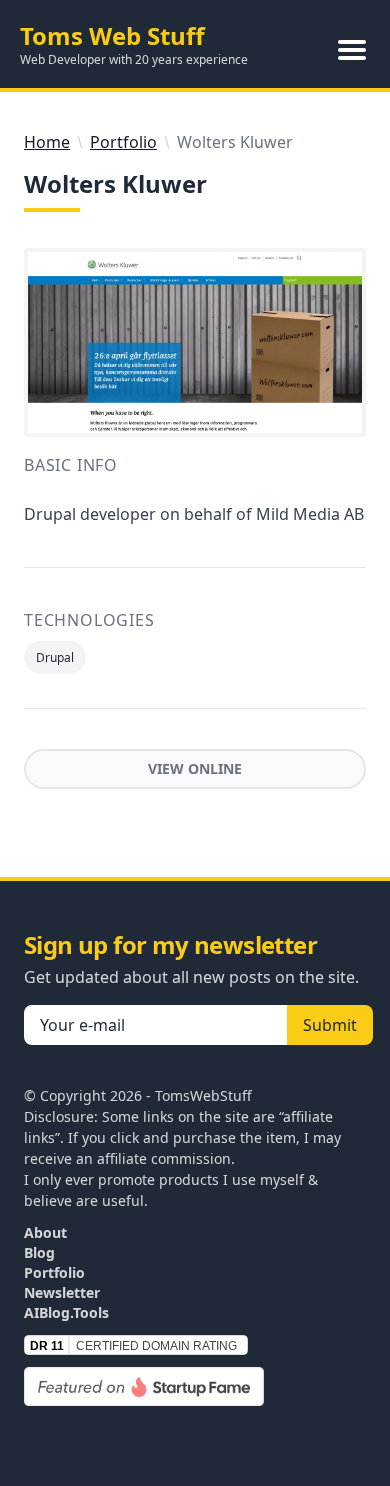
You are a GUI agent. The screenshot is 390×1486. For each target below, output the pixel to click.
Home (47, 142)
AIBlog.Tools (66, 1312)
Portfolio (123, 142)
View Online (195, 768)
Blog (39, 1252)
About (45, 1232)
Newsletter (62, 1292)
